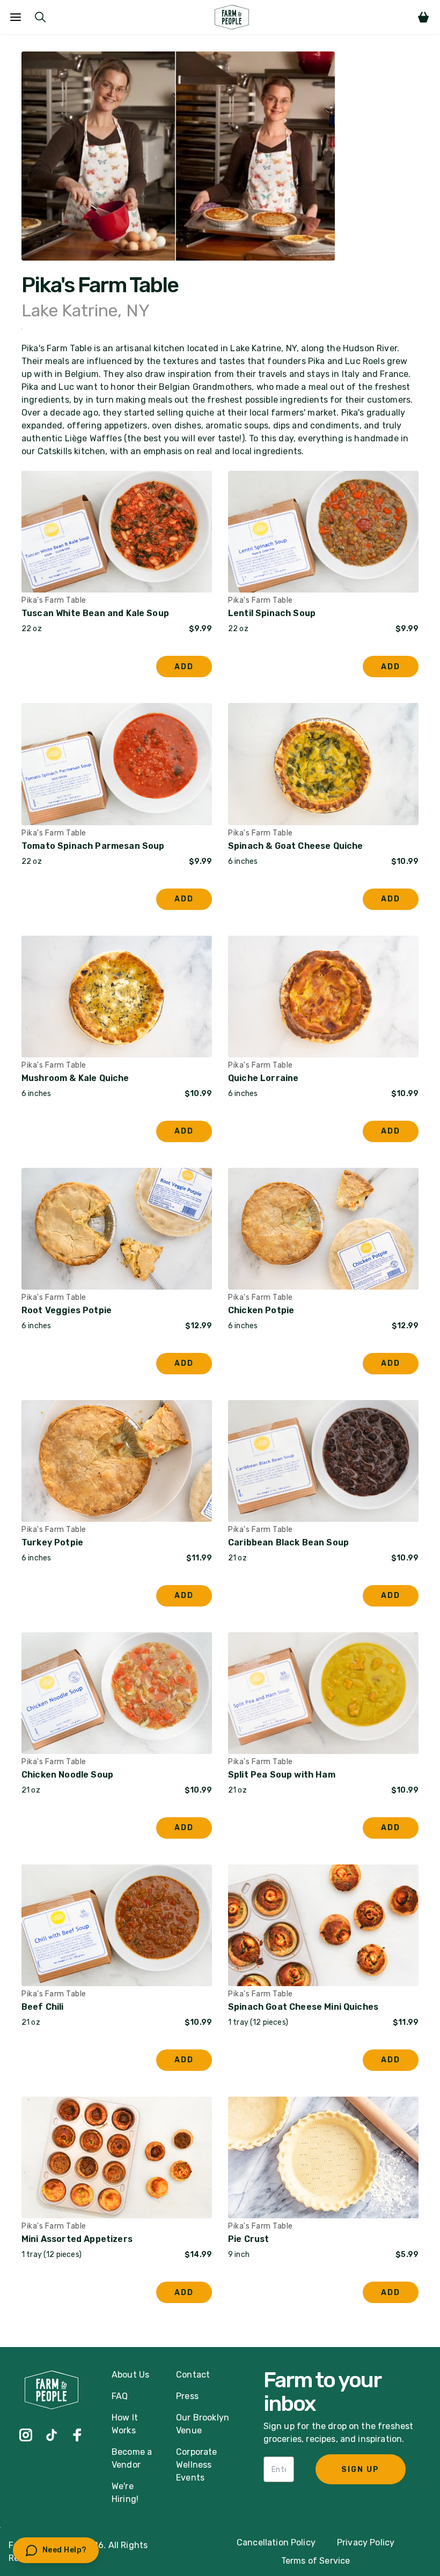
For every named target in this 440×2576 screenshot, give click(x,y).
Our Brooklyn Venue (203, 2424)
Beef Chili (43, 2007)
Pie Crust (248, 2239)
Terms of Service (316, 2561)
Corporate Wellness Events (196, 2465)
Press (187, 2396)
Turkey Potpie (52, 1542)
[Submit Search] (40, 17)
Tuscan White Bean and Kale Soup (95, 613)
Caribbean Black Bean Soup (288, 1542)
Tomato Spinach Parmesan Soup (93, 846)
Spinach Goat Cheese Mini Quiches (303, 2007)
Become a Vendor (132, 2458)
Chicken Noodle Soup (67, 1775)
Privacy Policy (366, 2542)
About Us (130, 2375)
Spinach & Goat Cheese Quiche (295, 846)
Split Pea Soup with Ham (282, 1775)
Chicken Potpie (261, 1310)
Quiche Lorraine (263, 1078)
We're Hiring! (125, 2493)
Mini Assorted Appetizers (77, 2239)
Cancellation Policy (276, 2542)
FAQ (120, 2396)
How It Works (125, 2424)
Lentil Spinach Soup (272, 613)
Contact (193, 2375)
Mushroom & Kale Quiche (75, 1078)
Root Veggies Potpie (67, 1310)
